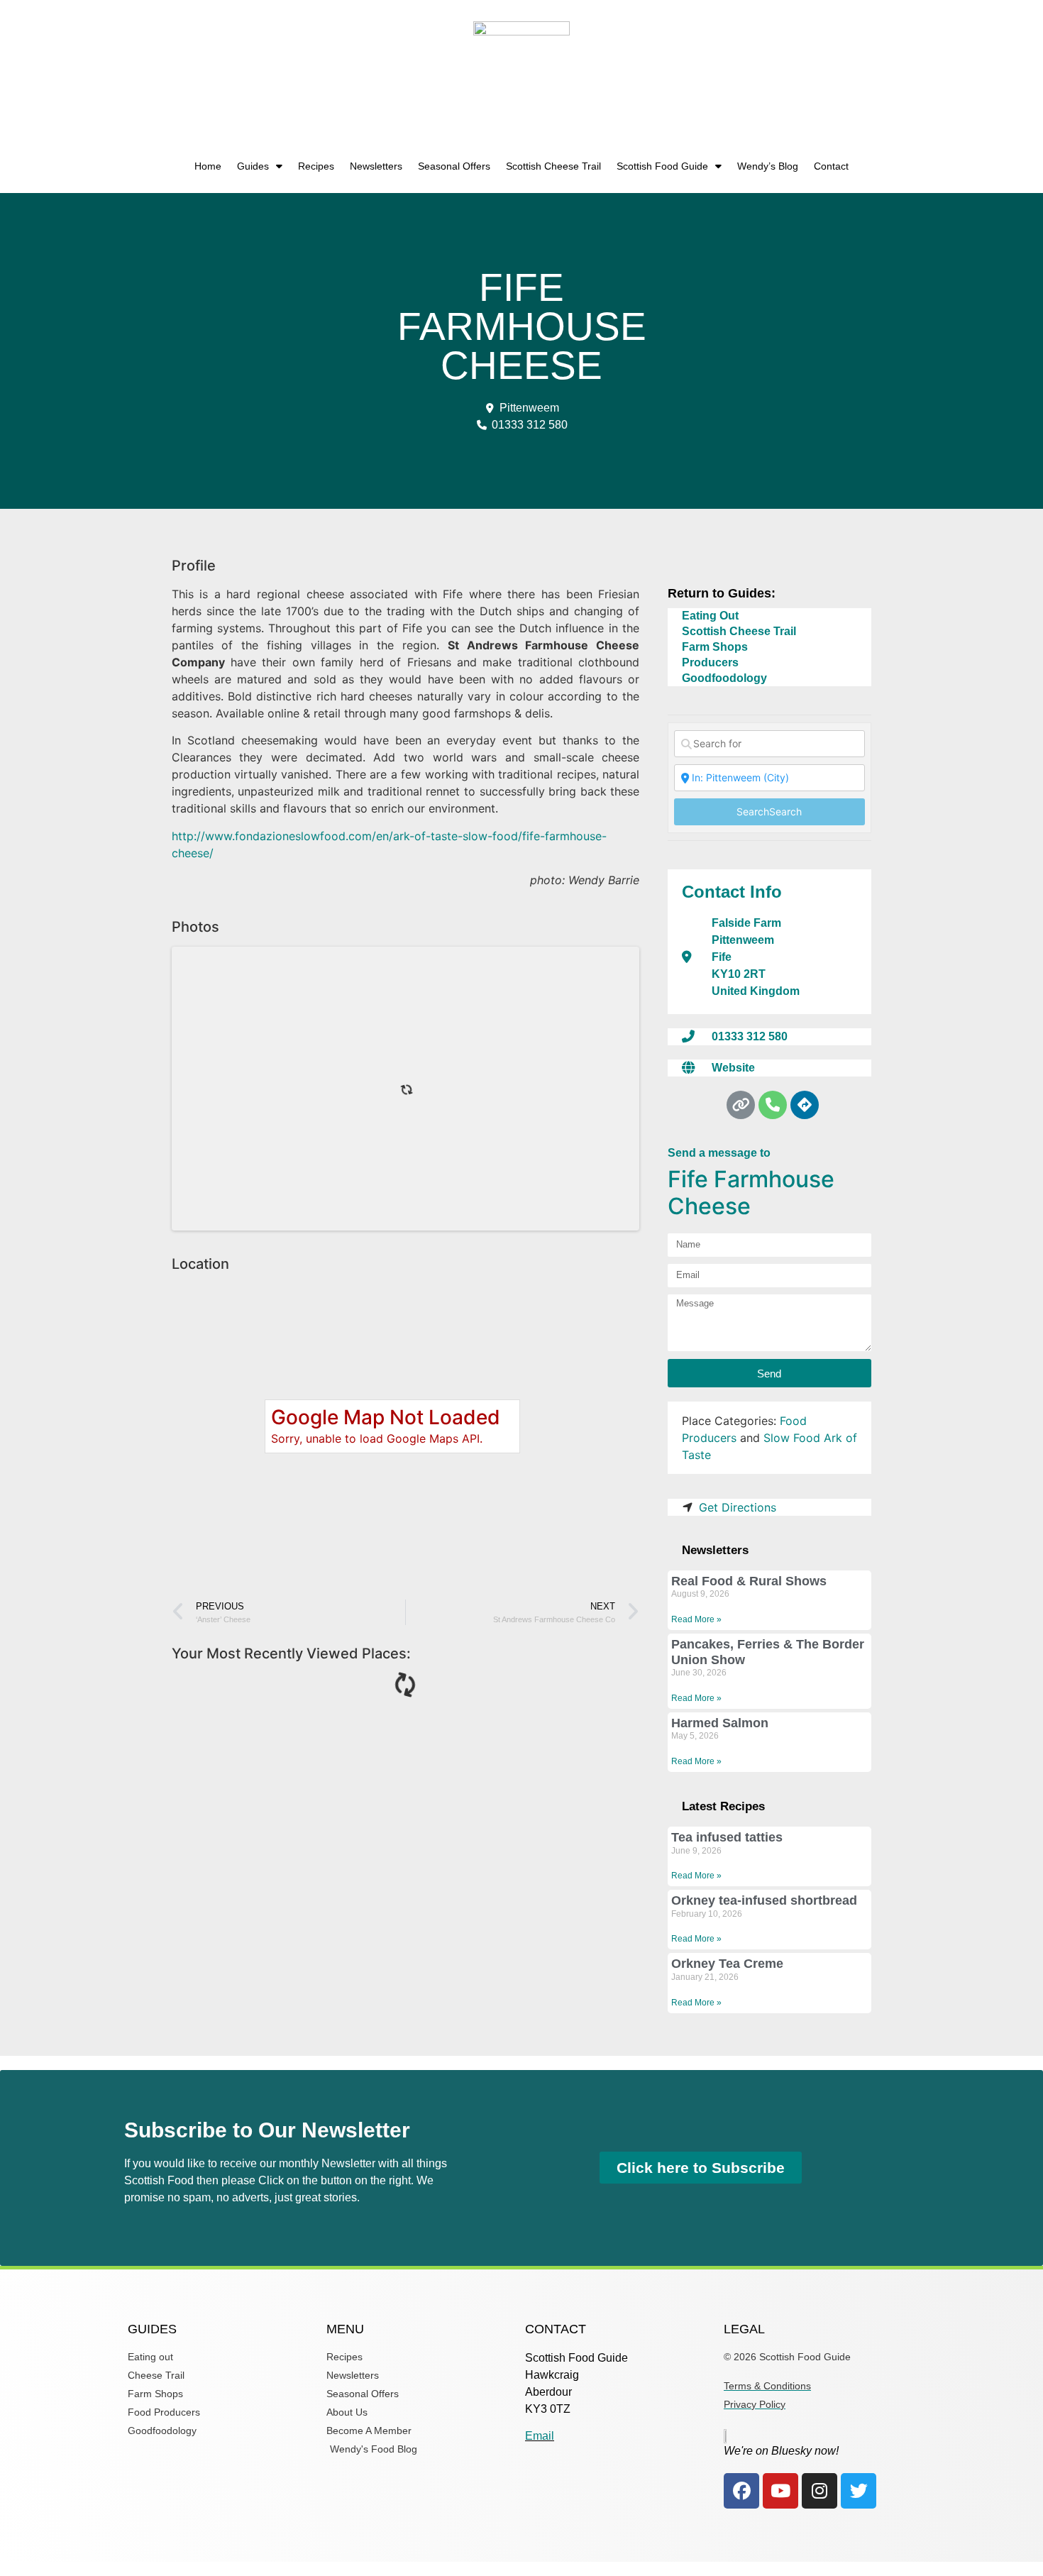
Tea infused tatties (727, 1837)
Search (769, 811)
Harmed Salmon (720, 1723)
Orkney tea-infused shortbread (764, 1900)
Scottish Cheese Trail (553, 166)
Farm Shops (715, 647)
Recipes (316, 166)
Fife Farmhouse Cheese (751, 1193)
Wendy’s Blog (768, 166)
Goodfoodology (724, 678)
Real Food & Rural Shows (749, 1581)
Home (208, 166)
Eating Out (710, 616)
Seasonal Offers (454, 166)
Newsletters (376, 166)
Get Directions (738, 1507)
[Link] (741, 1105)
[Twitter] (859, 2491)
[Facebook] (741, 2491)
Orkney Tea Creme (727, 1964)
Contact (831, 166)
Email (540, 2436)
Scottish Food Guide (662, 166)
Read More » (696, 1619)
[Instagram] (819, 2491)
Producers (710, 662)
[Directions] (805, 1105)
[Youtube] (780, 2491)
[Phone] (773, 1105)
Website (733, 1068)
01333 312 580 (750, 1036)
